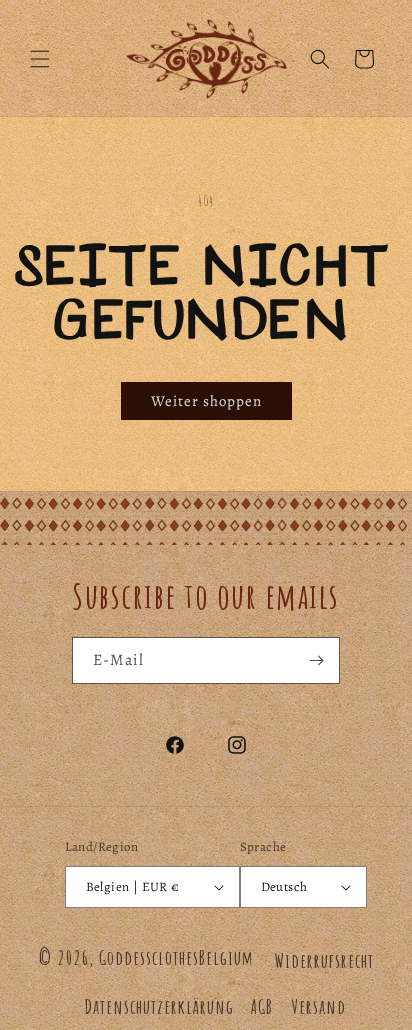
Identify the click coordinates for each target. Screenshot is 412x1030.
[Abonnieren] (317, 660)
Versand (318, 1006)
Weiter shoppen (206, 401)
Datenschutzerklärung (159, 1006)
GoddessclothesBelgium (176, 957)
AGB (262, 1006)
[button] (40, 59)
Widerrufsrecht (324, 960)
